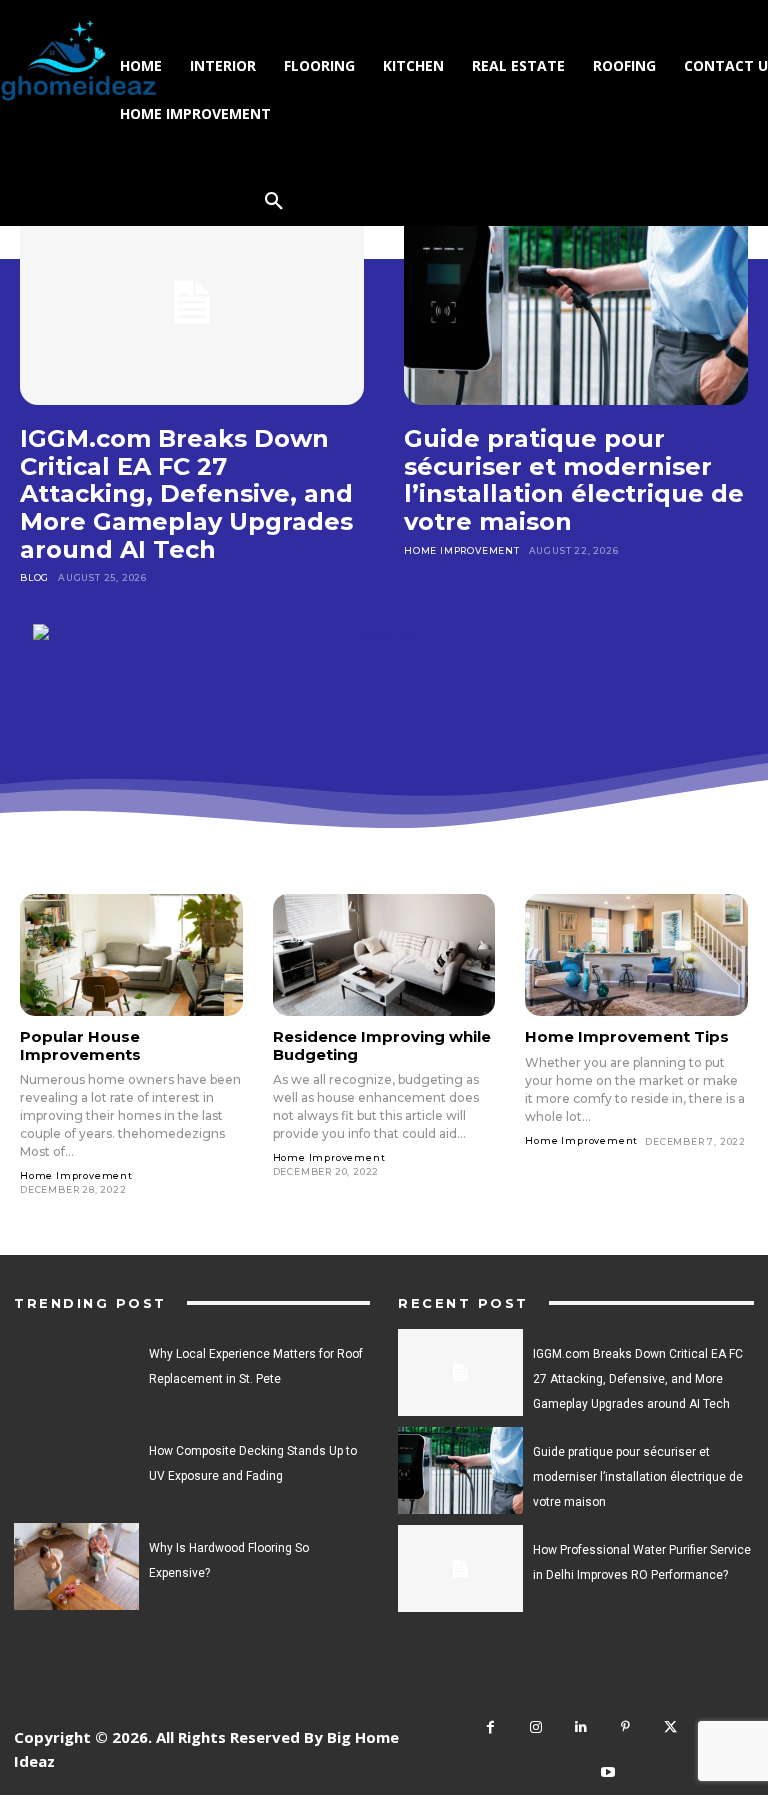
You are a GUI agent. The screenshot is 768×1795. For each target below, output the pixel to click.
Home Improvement (462, 550)
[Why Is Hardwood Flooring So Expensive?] (76, 1566)
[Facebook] (490, 1727)
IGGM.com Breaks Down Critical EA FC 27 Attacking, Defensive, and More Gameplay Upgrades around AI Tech (186, 493)
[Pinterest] (625, 1727)
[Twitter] (670, 1727)
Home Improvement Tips (627, 1036)
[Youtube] (608, 1772)
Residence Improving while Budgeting (382, 1045)
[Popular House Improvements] (131, 955)
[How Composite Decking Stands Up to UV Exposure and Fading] (76, 1469)
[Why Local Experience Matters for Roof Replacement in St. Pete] (76, 1372)
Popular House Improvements (80, 1045)
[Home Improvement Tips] (636, 955)
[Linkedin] (580, 1727)
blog (34, 577)
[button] (274, 202)
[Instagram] (535, 1727)
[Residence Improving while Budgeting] (384, 955)
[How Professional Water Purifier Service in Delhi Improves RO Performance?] (460, 1568)
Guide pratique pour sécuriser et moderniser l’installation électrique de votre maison (574, 480)
